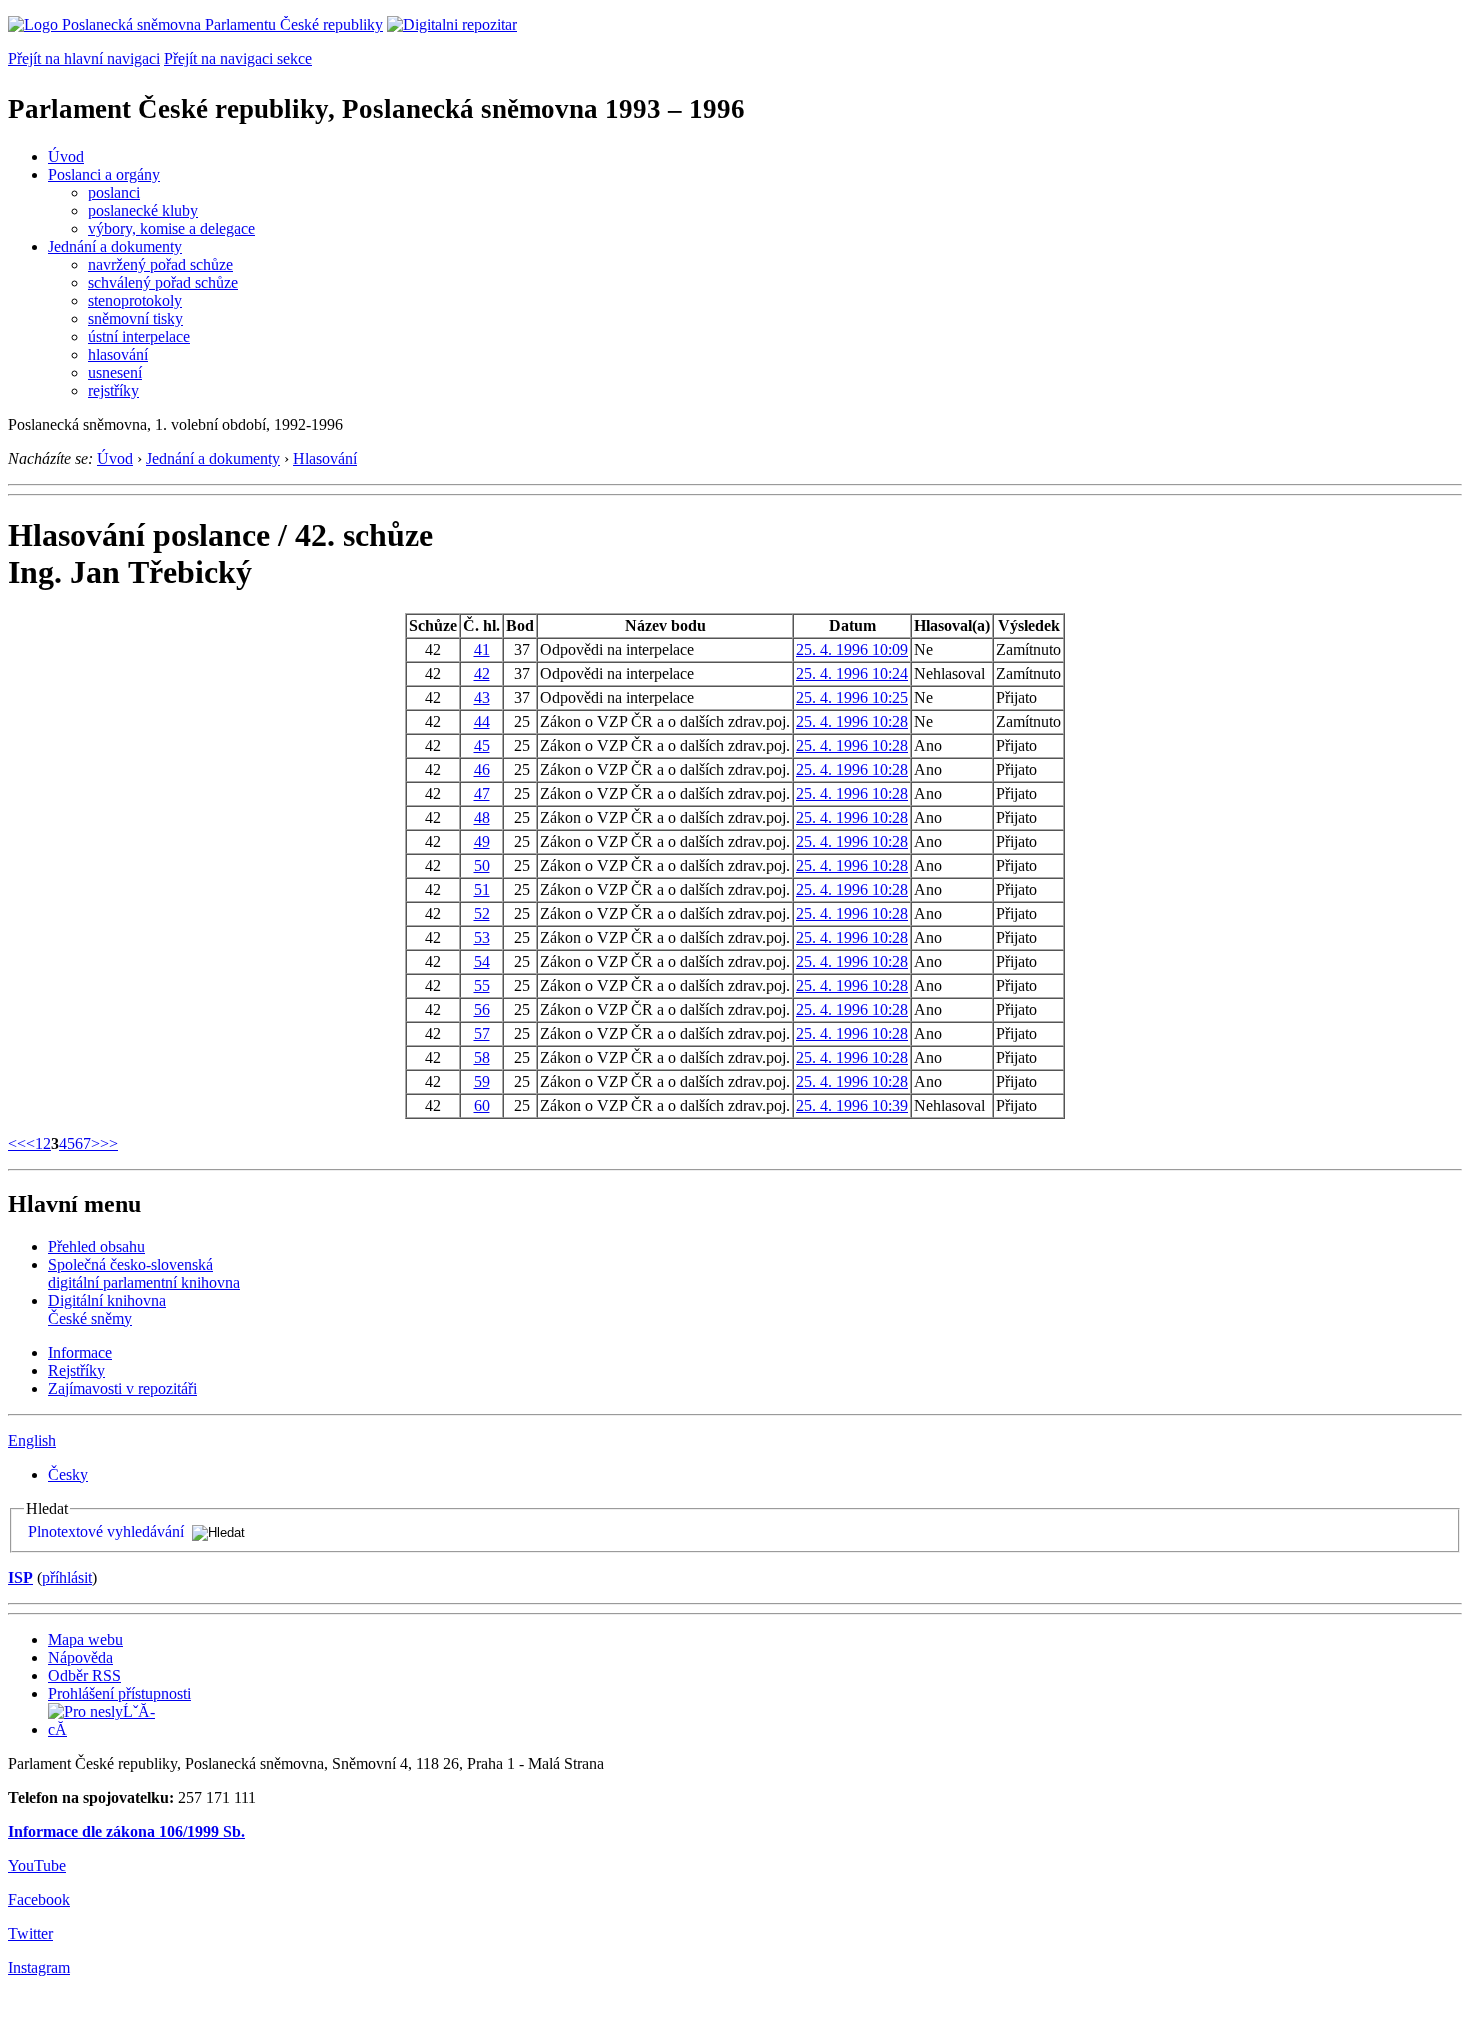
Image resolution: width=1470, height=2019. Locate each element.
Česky (68, 1474)
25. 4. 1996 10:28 (852, 721)
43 (482, 697)
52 (482, 913)
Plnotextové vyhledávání (106, 1531)
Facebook (39, 1899)
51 (482, 889)
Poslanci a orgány (104, 174)
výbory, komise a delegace (171, 228)
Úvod (66, 156)
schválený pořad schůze (163, 282)
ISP (20, 1577)
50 (482, 865)
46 (482, 769)
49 (482, 841)
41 (482, 649)
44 (482, 721)
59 (482, 1081)
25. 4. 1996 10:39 (852, 1105)
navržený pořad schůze (160, 264)
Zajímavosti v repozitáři (122, 1388)
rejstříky (113, 390)
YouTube (37, 1865)
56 (482, 1009)
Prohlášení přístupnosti (119, 1693)
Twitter (30, 1933)
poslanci (114, 192)
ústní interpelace (139, 336)
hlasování (118, 354)
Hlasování (325, 458)
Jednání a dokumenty (115, 246)
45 (482, 745)
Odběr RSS (84, 1675)
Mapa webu (85, 1639)
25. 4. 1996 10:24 (852, 673)
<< (17, 1143)
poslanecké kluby (143, 210)
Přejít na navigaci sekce (238, 58)
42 (482, 673)
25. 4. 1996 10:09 (852, 649)
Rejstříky (76, 1370)
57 (482, 1033)
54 (482, 961)
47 (482, 793)
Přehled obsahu (96, 1246)
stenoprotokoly (135, 300)
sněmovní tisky (135, 318)
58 (482, 1057)
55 (482, 985)
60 (482, 1105)
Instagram (39, 1967)
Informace (80, 1352)
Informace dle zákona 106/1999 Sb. (126, 1831)
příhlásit (67, 1577)
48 (482, 817)
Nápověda (80, 1657)
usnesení (115, 372)
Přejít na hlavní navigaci (84, 58)
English (32, 1440)
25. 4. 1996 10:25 (852, 697)
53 (482, 937)
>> (109, 1143)
